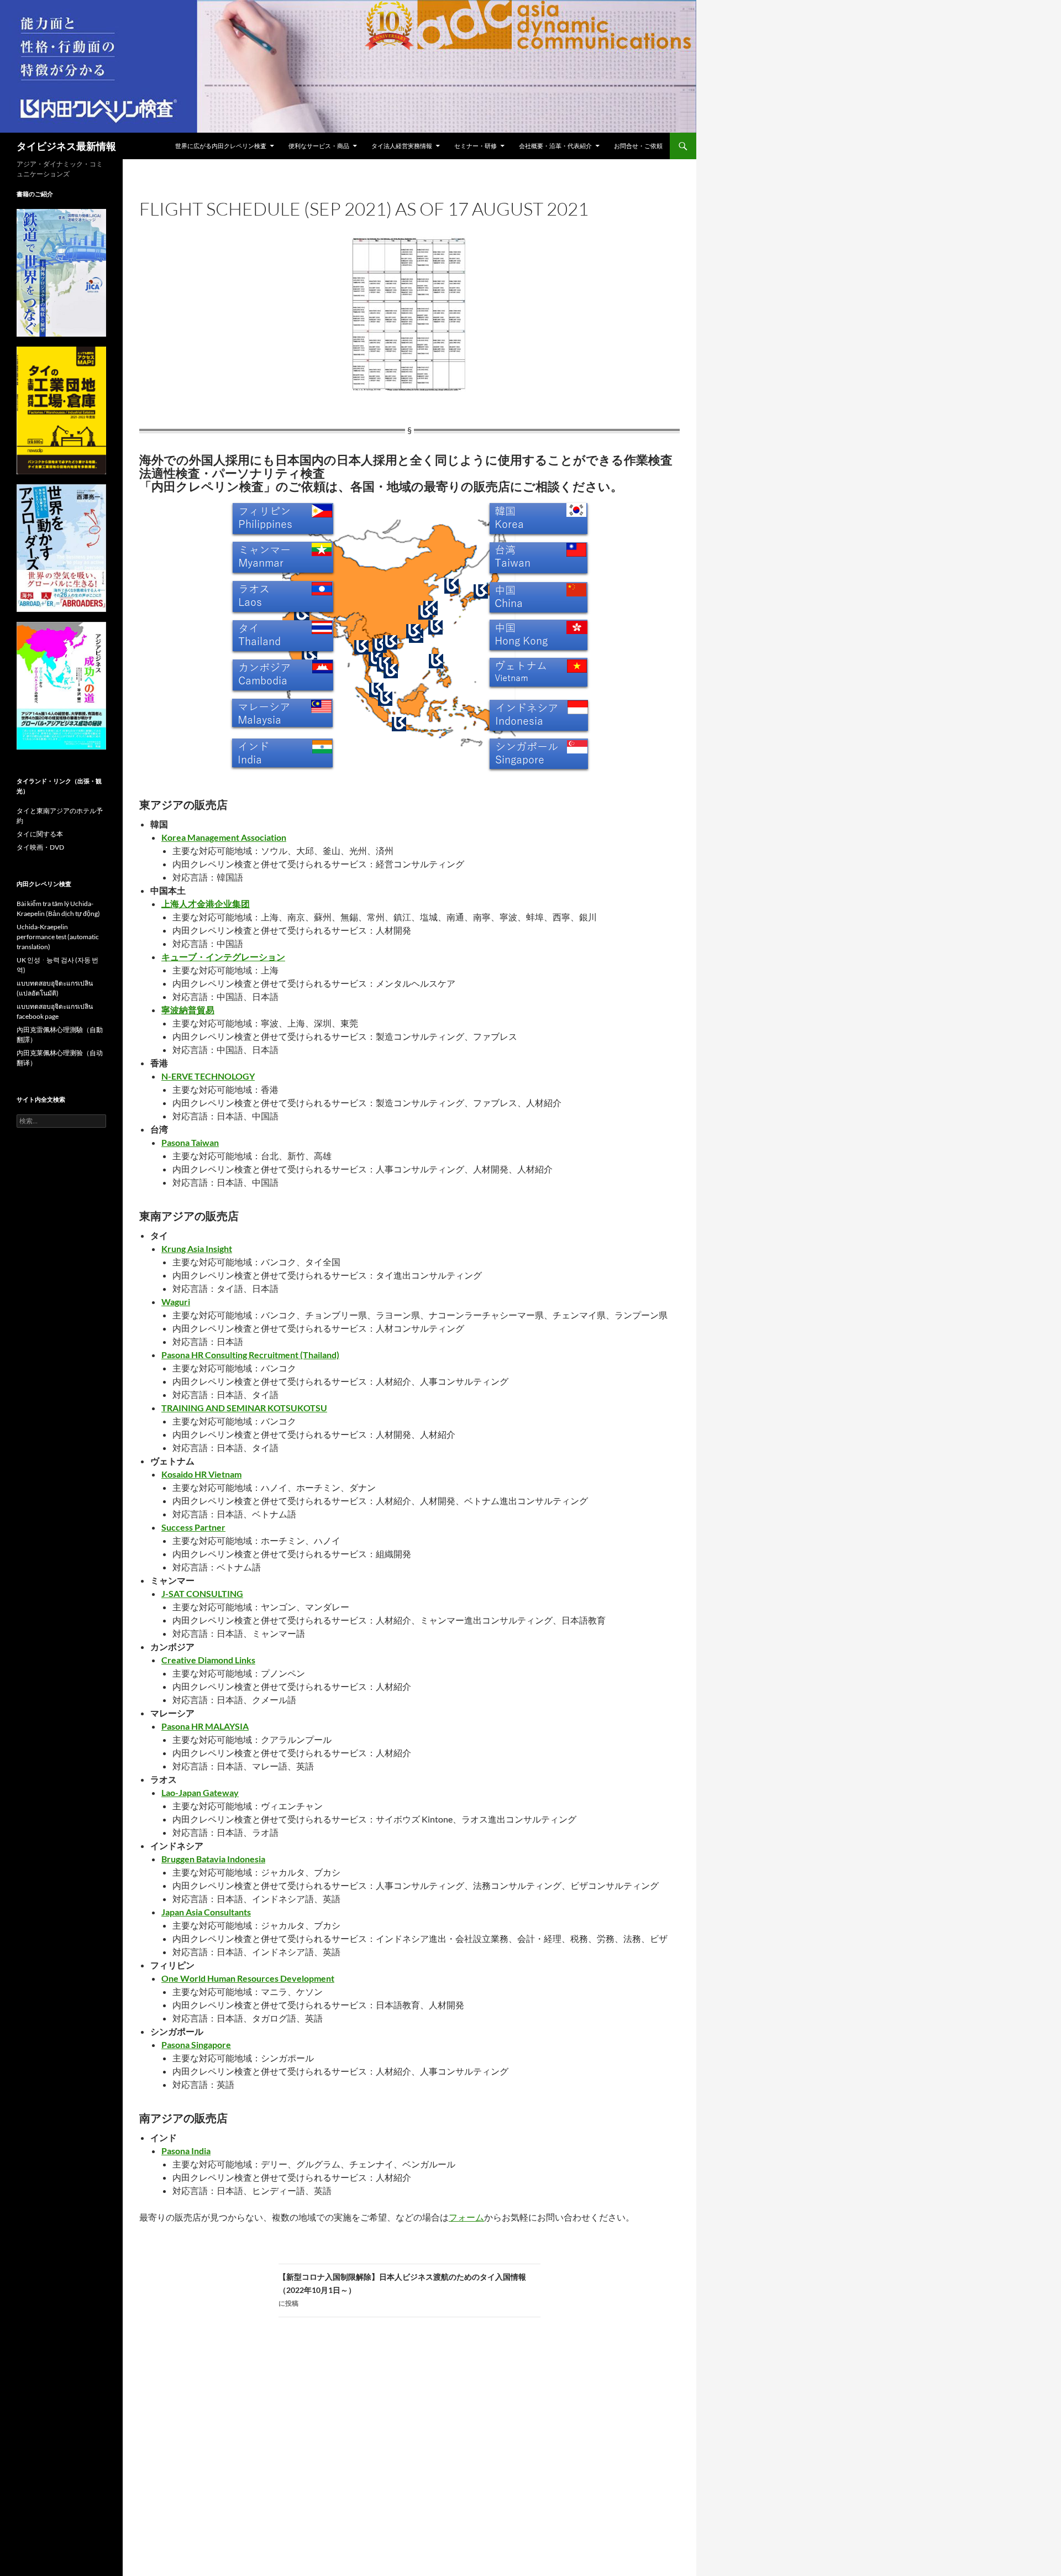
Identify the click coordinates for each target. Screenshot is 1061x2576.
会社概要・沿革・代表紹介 (555, 146)
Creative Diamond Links (208, 1660)
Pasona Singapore (196, 2044)
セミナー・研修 (476, 146)
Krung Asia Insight (197, 1248)
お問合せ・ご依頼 (638, 146)
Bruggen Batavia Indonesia (213, 1859)
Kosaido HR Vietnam (201, 1474)
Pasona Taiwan (190, 1142)
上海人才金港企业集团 (206, 904)
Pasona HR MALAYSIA (205, 1726)
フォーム (466, 2217)
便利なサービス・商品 (319, 146)
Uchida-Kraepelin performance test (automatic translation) (58, 937)
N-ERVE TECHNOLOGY (208, 1076)
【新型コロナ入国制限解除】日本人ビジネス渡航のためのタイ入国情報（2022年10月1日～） (402, 2290)
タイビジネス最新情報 (66, 146)
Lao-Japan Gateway (200, 1792)
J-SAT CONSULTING (202, 1593)
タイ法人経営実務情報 (402, 146)
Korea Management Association (224, 837)
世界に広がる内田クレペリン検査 (221, 146)
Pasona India (186, 2151)
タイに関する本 (40, 834)
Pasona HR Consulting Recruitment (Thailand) (250, 1355)
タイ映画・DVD (40, 847)
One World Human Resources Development (248, 1978)
